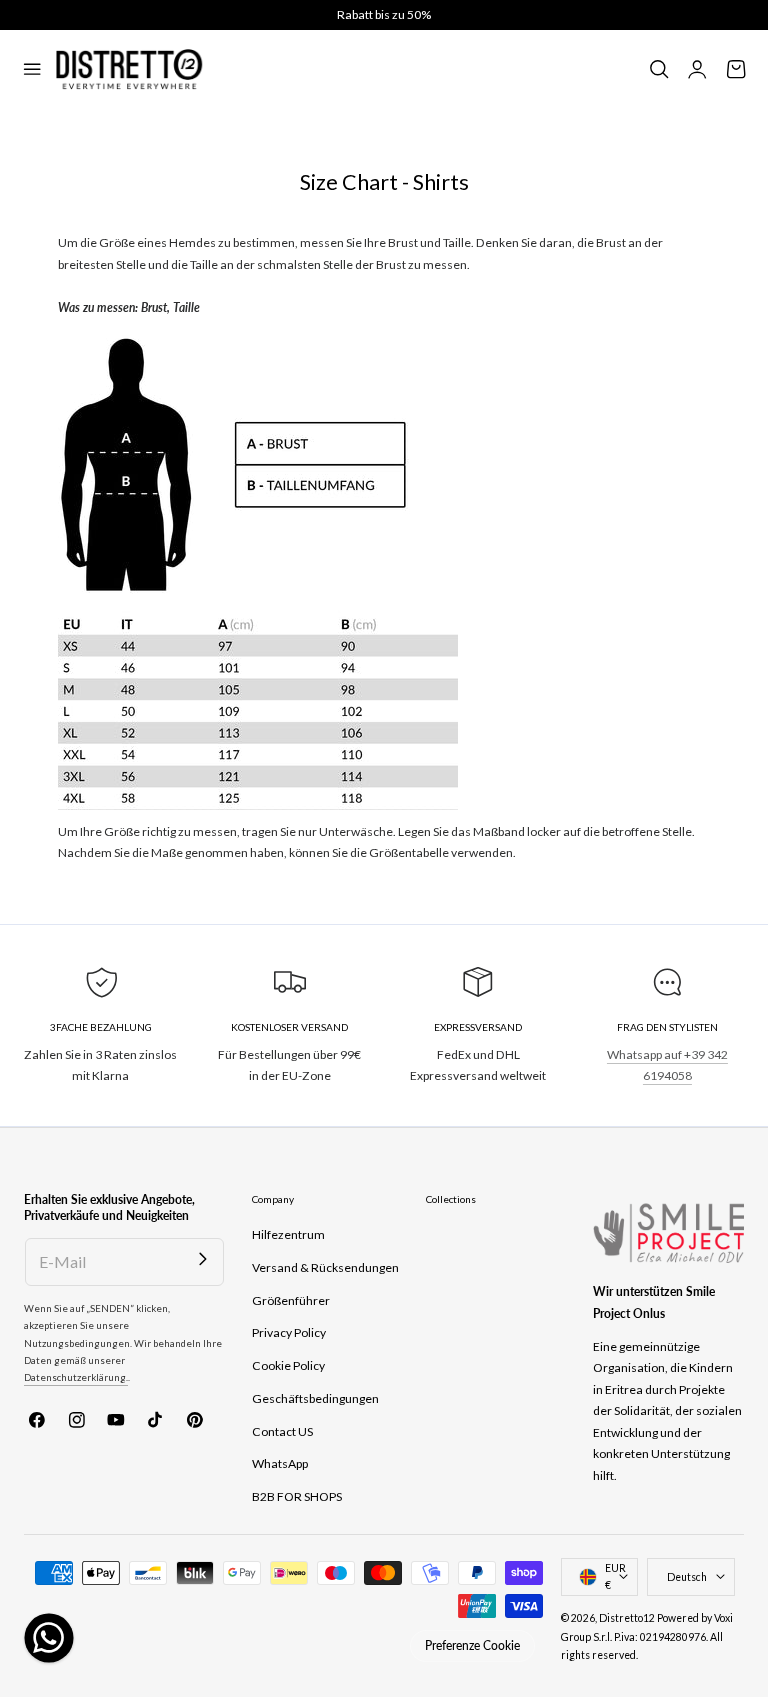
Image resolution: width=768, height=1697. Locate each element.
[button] (32, 70)
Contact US (282, 1431)
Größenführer (291, 1300)
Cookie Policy (288, 1365)
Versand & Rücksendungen (325, 1267)
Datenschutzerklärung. (76, 1377)
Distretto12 (627, 1618)
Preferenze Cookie (472, 1645)
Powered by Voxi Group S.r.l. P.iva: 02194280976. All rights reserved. (647, 1636)
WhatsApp (280, 1463)
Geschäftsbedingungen (315, 1398)
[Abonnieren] (203, 1259)
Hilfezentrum (288, 1234)
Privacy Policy (289, 1332)
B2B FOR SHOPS (297, 1496)
